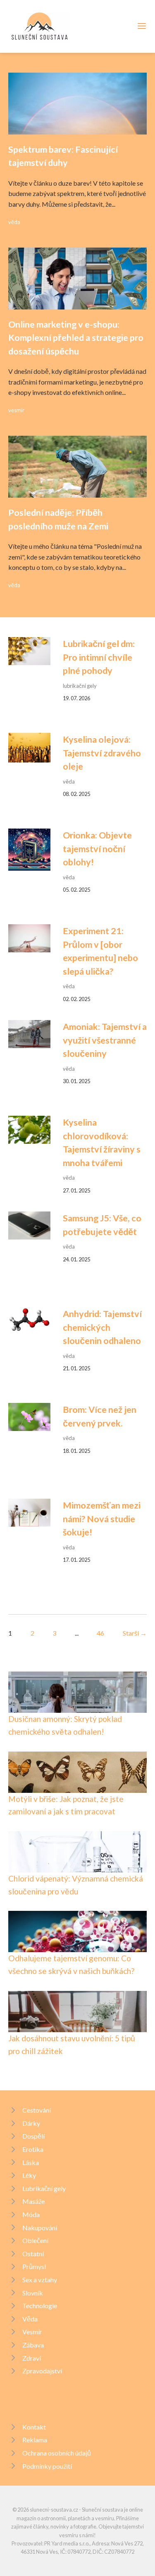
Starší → (135, 1633)
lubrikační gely (80, 686)
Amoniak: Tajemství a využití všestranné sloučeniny (105, 1040)
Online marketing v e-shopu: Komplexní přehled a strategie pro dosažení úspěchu (76, 338)
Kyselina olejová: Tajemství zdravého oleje (102, 753)
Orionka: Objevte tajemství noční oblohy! (97, 849)
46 (100, 1633)
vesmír (16, 410)
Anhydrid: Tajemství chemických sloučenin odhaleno (102, 1327)
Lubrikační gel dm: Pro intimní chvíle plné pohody (99, 657)
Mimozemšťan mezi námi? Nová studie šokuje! (102, 1519)
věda (14, 222)
